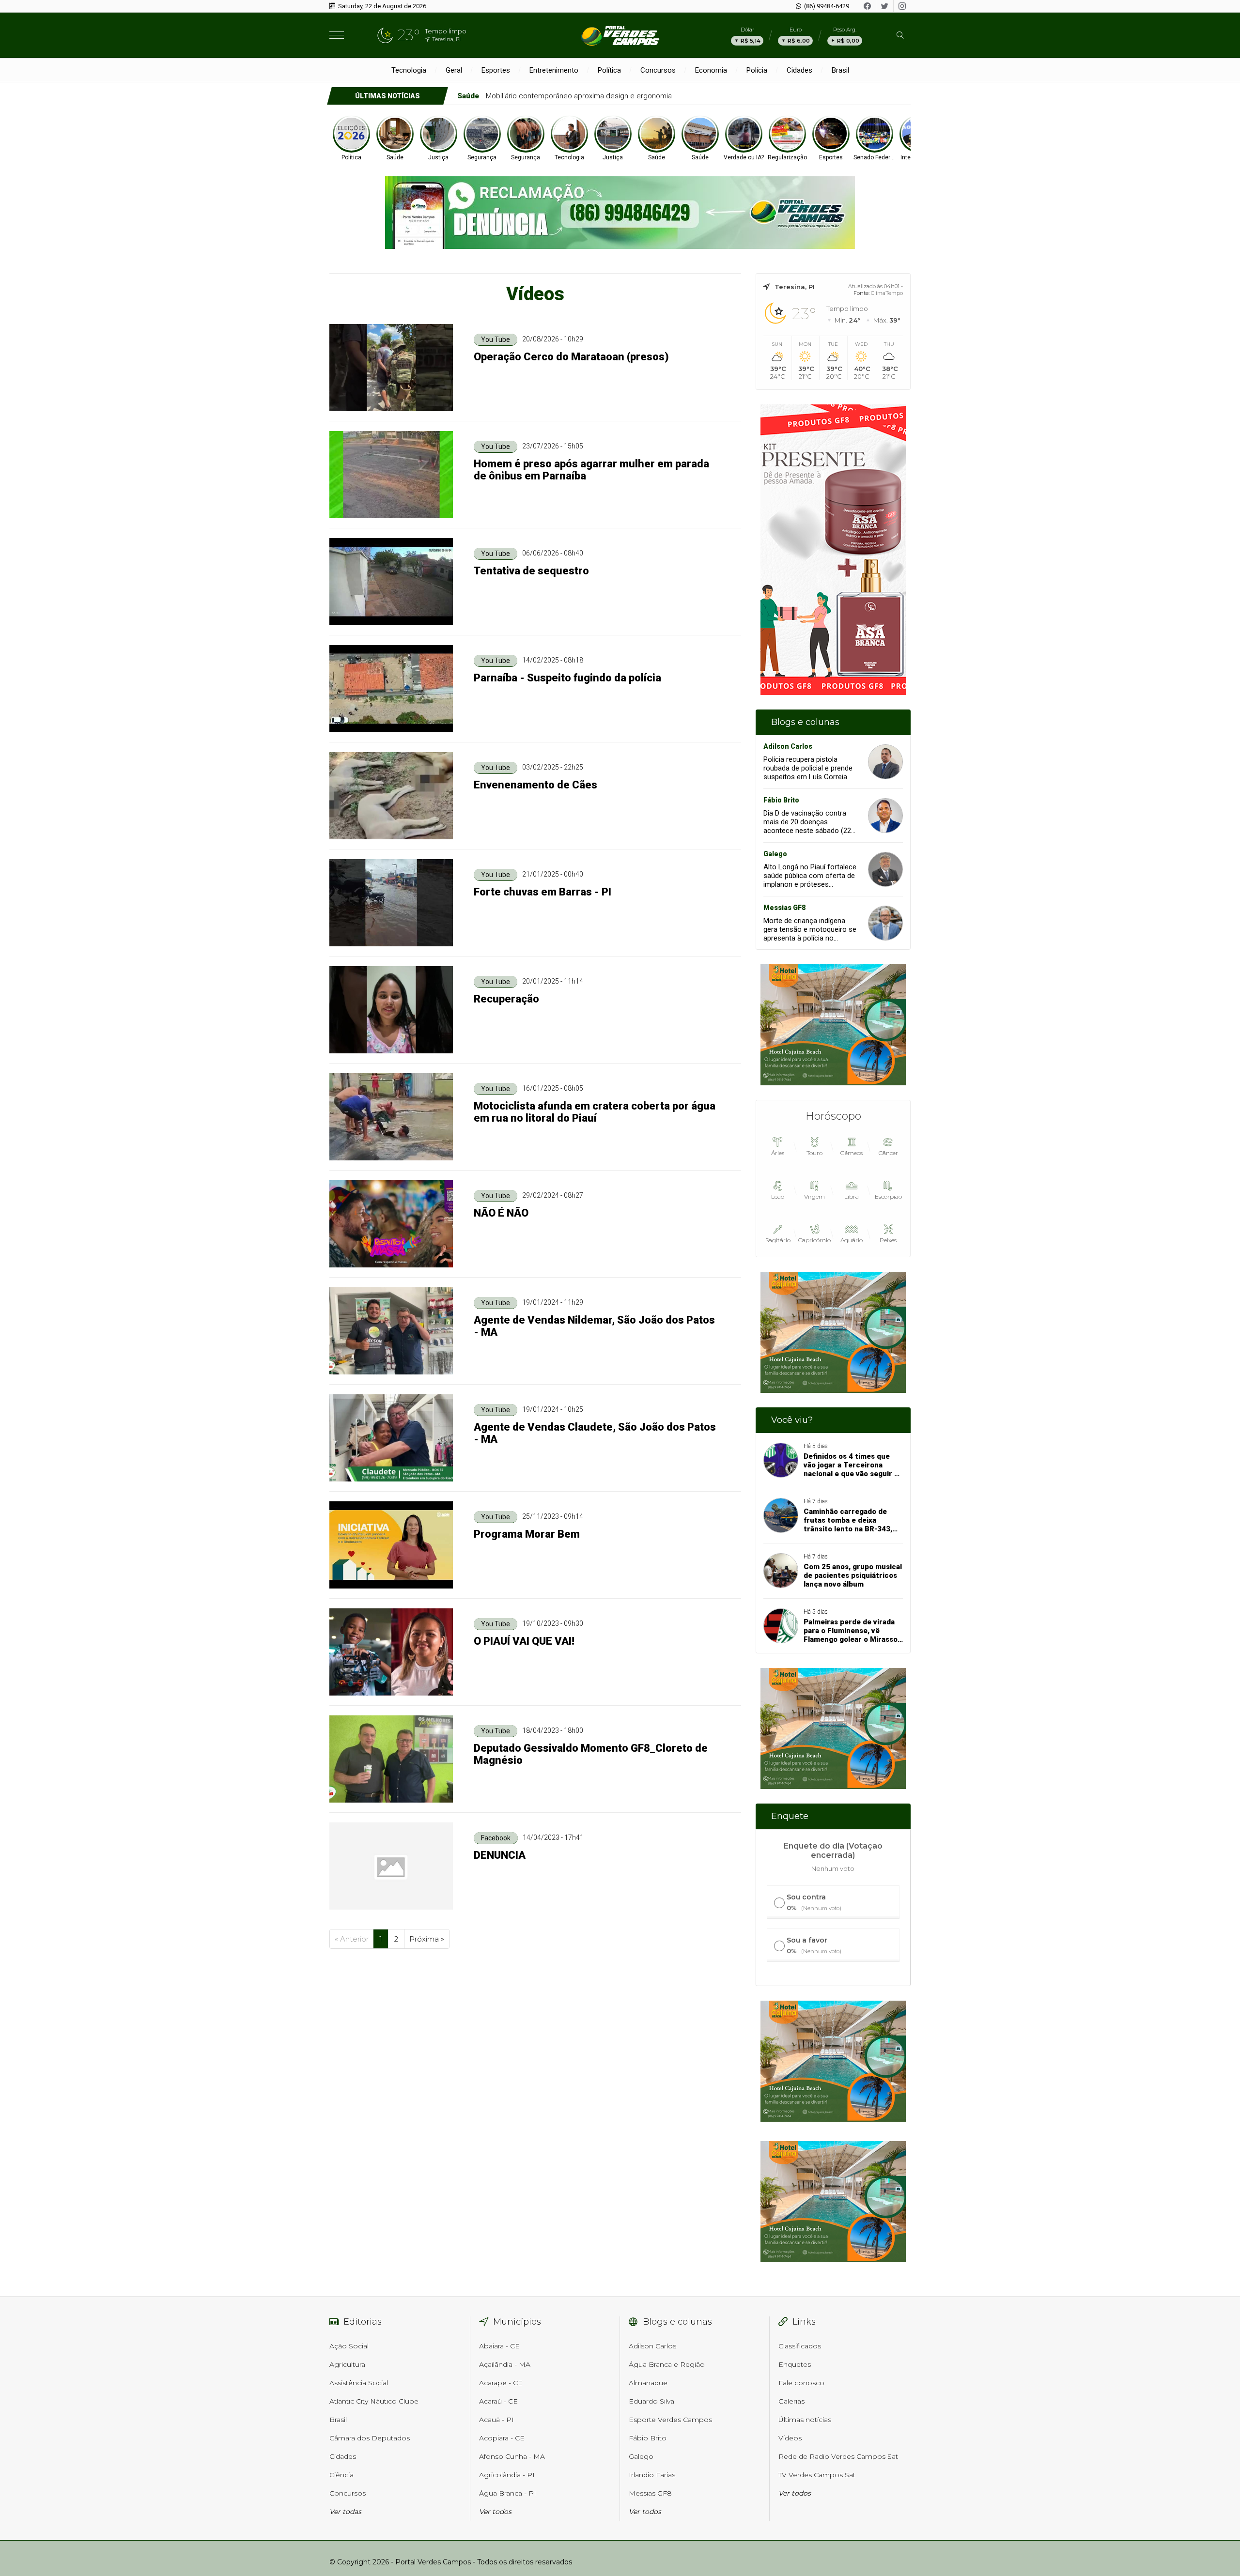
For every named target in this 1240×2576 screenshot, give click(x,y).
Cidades (799, 70)
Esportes (496, 70)
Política (609, 70)
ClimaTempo (887, 293)
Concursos (658, 70)
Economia (711, 70)
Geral (454, 70)
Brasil (840, 70)
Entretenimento (554, 70)
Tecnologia (409, 70)
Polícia (757, 70)
